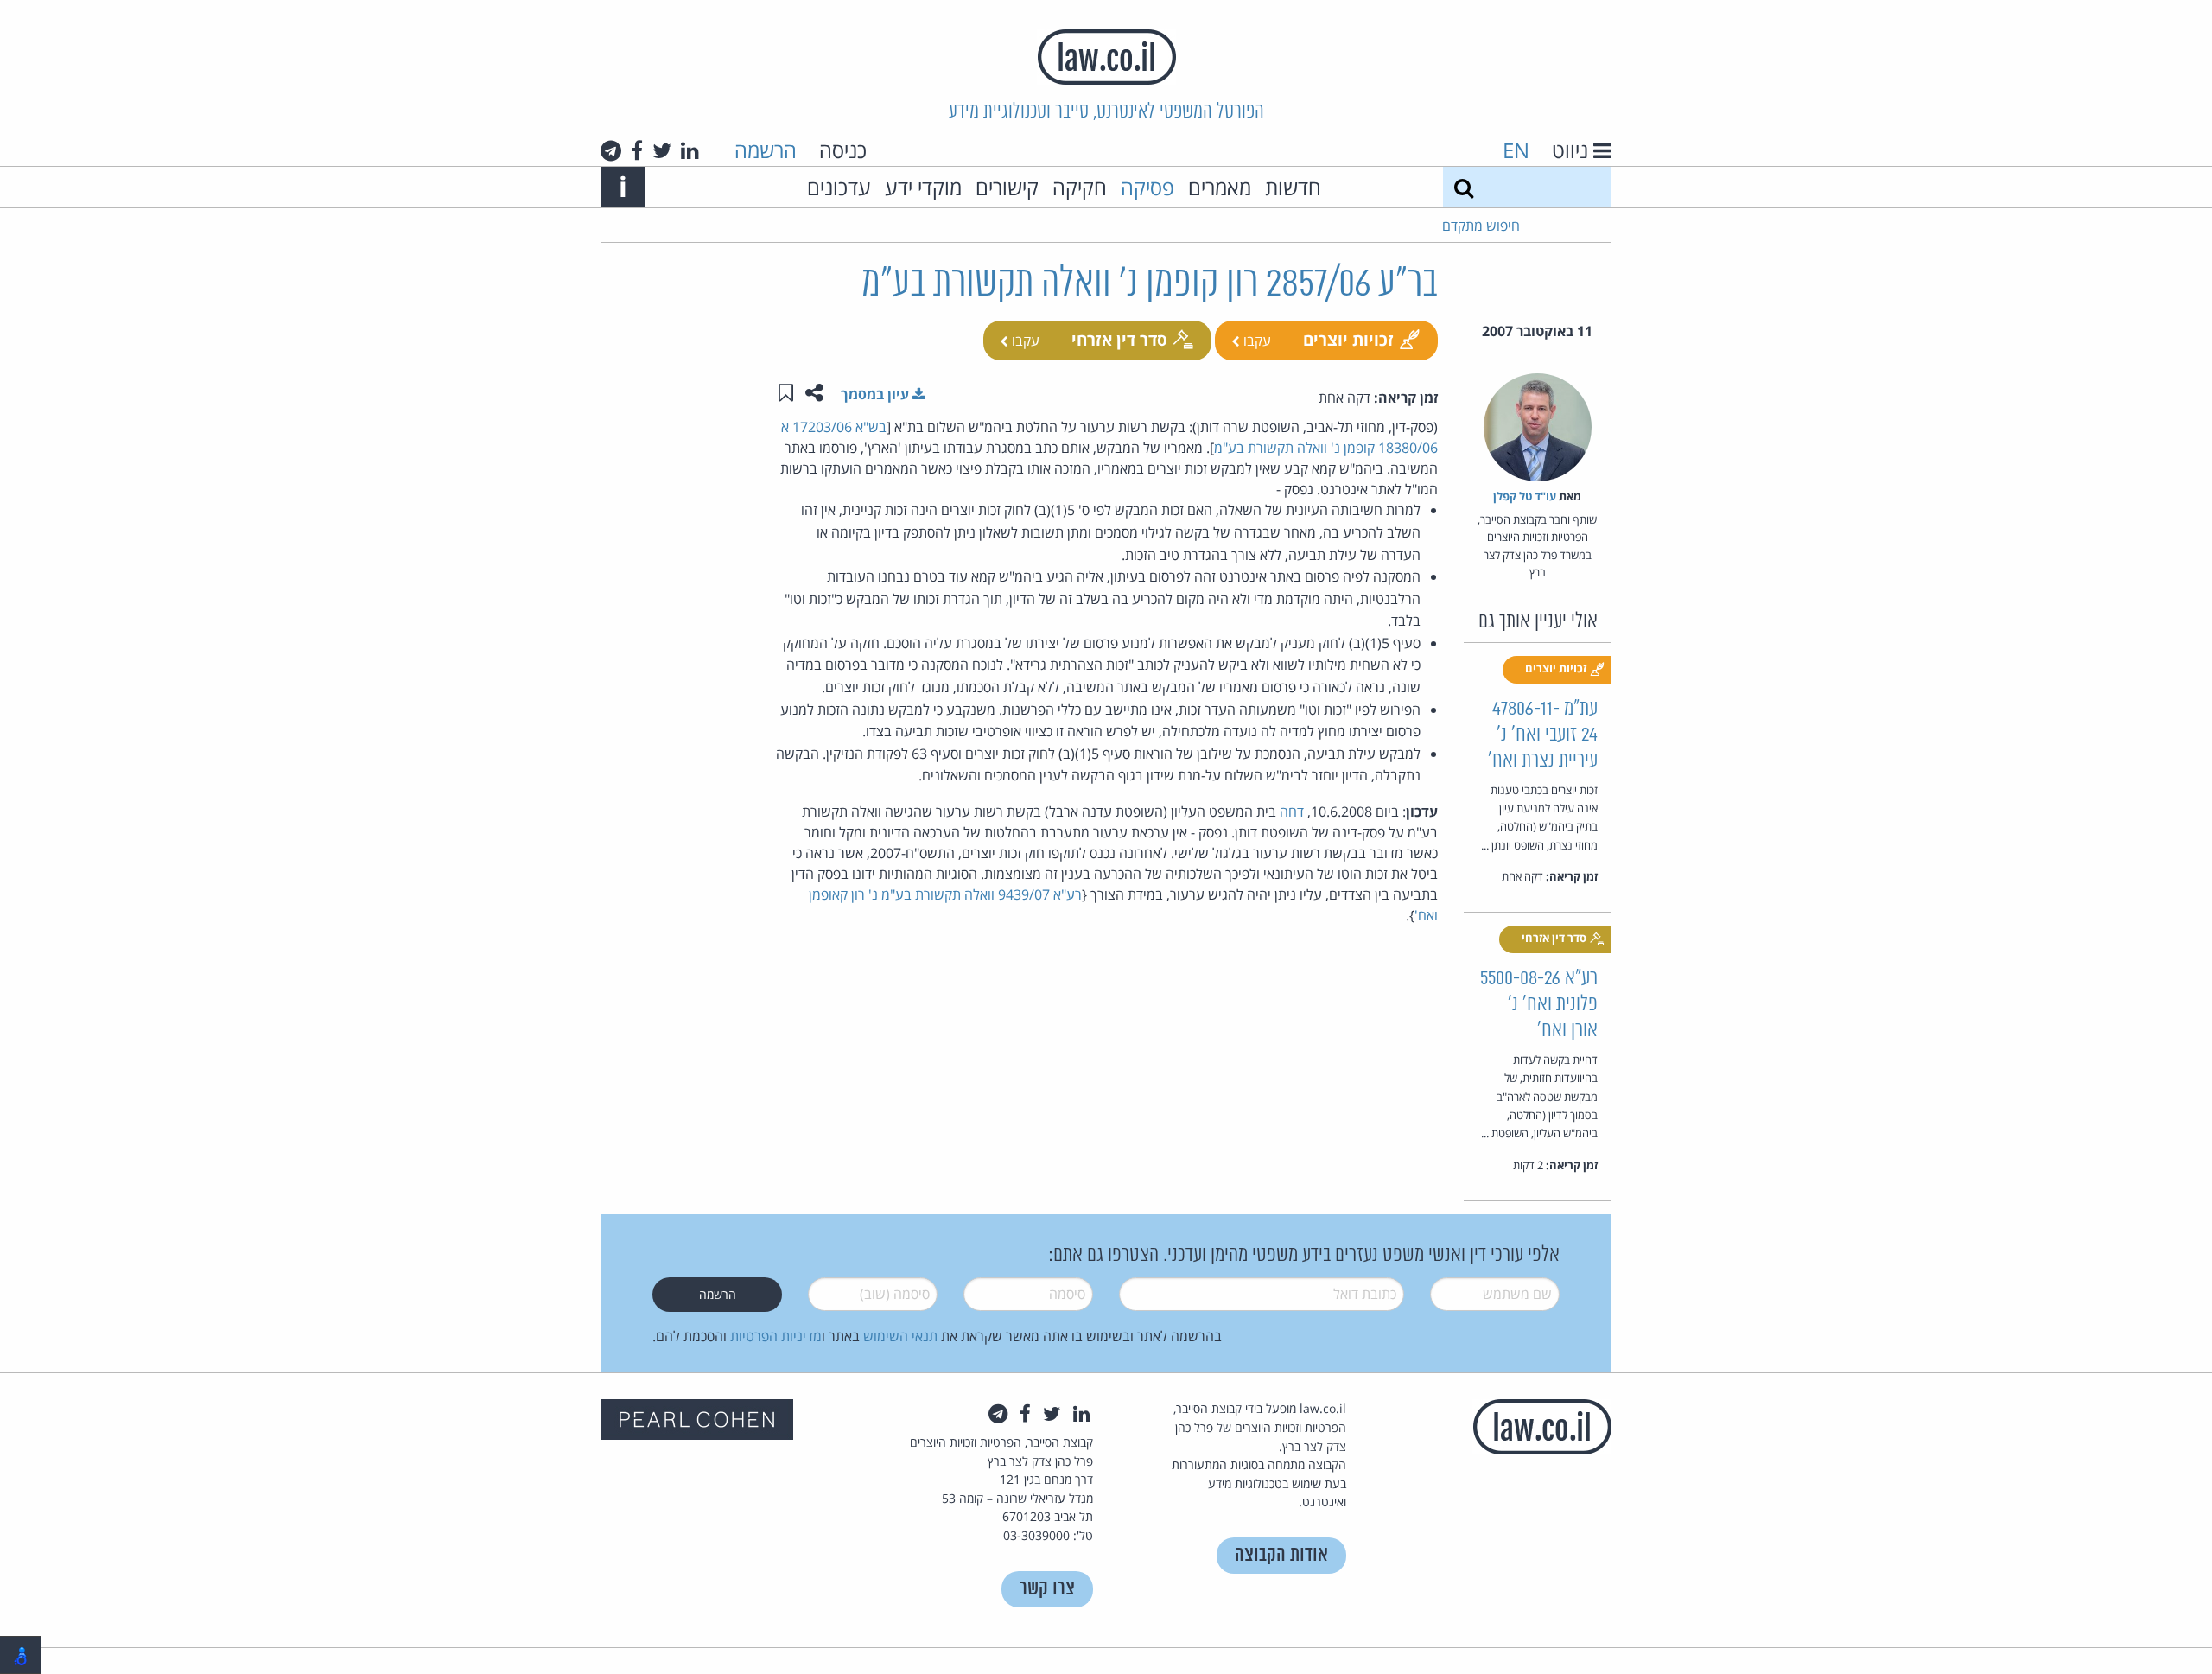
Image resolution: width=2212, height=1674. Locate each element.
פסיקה (1147, 187)
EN (1516, 150)
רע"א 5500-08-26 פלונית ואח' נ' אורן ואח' (1539, 1005)
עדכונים (839, 187)
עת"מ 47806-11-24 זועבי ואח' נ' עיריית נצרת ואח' (1543, 735)
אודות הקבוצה (1281, 1555)
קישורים (1007, 187)
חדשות (1293, 187)
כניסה (843, 150)
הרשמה (766, 150)
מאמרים (1220, 187)
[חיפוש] (1464, 187)
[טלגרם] (611, 150)
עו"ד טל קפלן (1525, 496)
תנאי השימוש (900, 1336)
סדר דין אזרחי (1119, 339)
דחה (1292, 812)
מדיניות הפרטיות (776, 1336)
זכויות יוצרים (1348, 339)
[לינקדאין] (690, 150)
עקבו (1255, 341)
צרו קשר (1047, 1589)
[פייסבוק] (637, 150)
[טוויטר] (662, 150)
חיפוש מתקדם (1481, 226)
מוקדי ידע (923, 187)
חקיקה (1080, 187)
